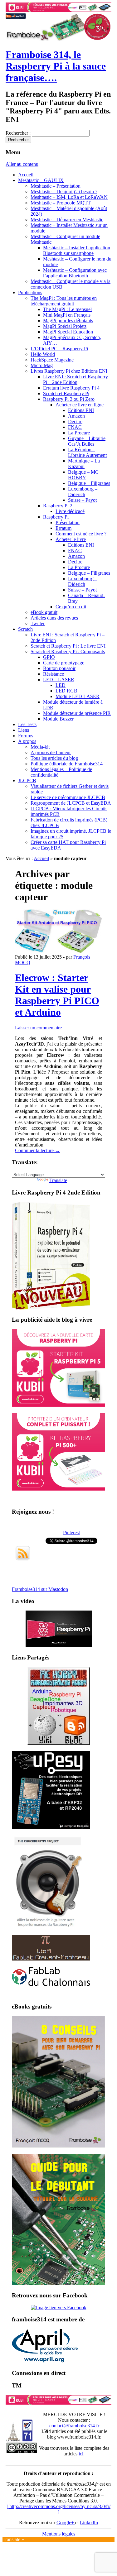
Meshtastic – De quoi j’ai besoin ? (64, 192)
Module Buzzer (58, 719)
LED (61, 685)
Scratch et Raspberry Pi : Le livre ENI (68, 646)
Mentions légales (59, 2534)
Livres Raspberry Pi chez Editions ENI (69, 371)
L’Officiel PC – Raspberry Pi (59, 349)
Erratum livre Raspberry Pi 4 (71, 388)
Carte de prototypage (64, 663)
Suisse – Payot (82, 500)
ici (80, 2454)
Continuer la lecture (37, 1150)
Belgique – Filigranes (89, 483)
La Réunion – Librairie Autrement (87, 452)
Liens (24, 730)
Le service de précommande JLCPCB (68, 797)
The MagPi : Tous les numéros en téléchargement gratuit (64, 301)
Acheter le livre (71, 539)
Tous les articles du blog (54, 758)
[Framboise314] (59, 2308)
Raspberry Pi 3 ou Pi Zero (69, 399)
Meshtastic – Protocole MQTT (61, 203)
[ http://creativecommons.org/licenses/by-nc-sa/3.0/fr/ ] (58, 2509)
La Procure (79, 433)
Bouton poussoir (59, 668)
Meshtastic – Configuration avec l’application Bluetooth (75, 273)
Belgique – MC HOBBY (83, 475)
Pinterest (71, 1532)
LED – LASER (59, 680)
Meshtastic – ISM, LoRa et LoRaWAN (69, 197)
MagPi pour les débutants (68, 321)
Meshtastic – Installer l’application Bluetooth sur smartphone (77, 250)
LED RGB (66, 691)
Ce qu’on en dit (71, 607)
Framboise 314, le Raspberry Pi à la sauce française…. (56, 66)
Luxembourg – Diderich (83, 492)
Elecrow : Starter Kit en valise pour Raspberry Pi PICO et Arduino (57, 995)
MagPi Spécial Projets (65, 326)
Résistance (54, 674)
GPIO (49, 657)
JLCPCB (27, 780)
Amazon (76, 416)
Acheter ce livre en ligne (80, 405)
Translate (58, 1180)
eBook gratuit (44, 612)
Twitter (38, 623)
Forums (26, 736)
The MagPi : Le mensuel (67, 309)
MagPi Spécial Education (68, 332)
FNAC (75, 427)
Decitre (75, 421)
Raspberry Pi (56, 517)
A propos (27, 741)
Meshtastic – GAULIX (41, 180)
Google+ (66, 2523)
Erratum (63, 528)
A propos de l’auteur (51, 752)
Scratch (25, 629)
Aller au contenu (22, 164)
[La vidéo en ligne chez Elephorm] (59, 1645)
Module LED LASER (78, 696)
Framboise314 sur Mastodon (40, 1589)
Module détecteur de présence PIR (77, 713)
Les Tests (27, 724)
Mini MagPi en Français (67, 315)
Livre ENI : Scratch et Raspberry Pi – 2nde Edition (76, 379)
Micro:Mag (42, 365)
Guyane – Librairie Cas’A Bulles (87, 441)
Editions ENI (81, 410)
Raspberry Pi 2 (58, 506)
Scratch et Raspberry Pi (66, 393)
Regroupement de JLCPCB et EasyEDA (71, 803)
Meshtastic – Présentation (56, 186)
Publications (30, 292)
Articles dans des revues (54, 618)
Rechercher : (18, 133)
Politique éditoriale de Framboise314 (67, 764)
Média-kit (40, 747)
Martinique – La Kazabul (84, 464)
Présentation (68, 522)
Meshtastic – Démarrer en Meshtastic (67, 220)
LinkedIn (89, 2523)
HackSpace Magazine (52, 360)
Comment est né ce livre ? (81, 534)
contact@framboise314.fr (74, 2426)
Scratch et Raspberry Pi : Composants (68, 651)
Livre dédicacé (70, 511)
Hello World (43, 354)
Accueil (26, 175)
